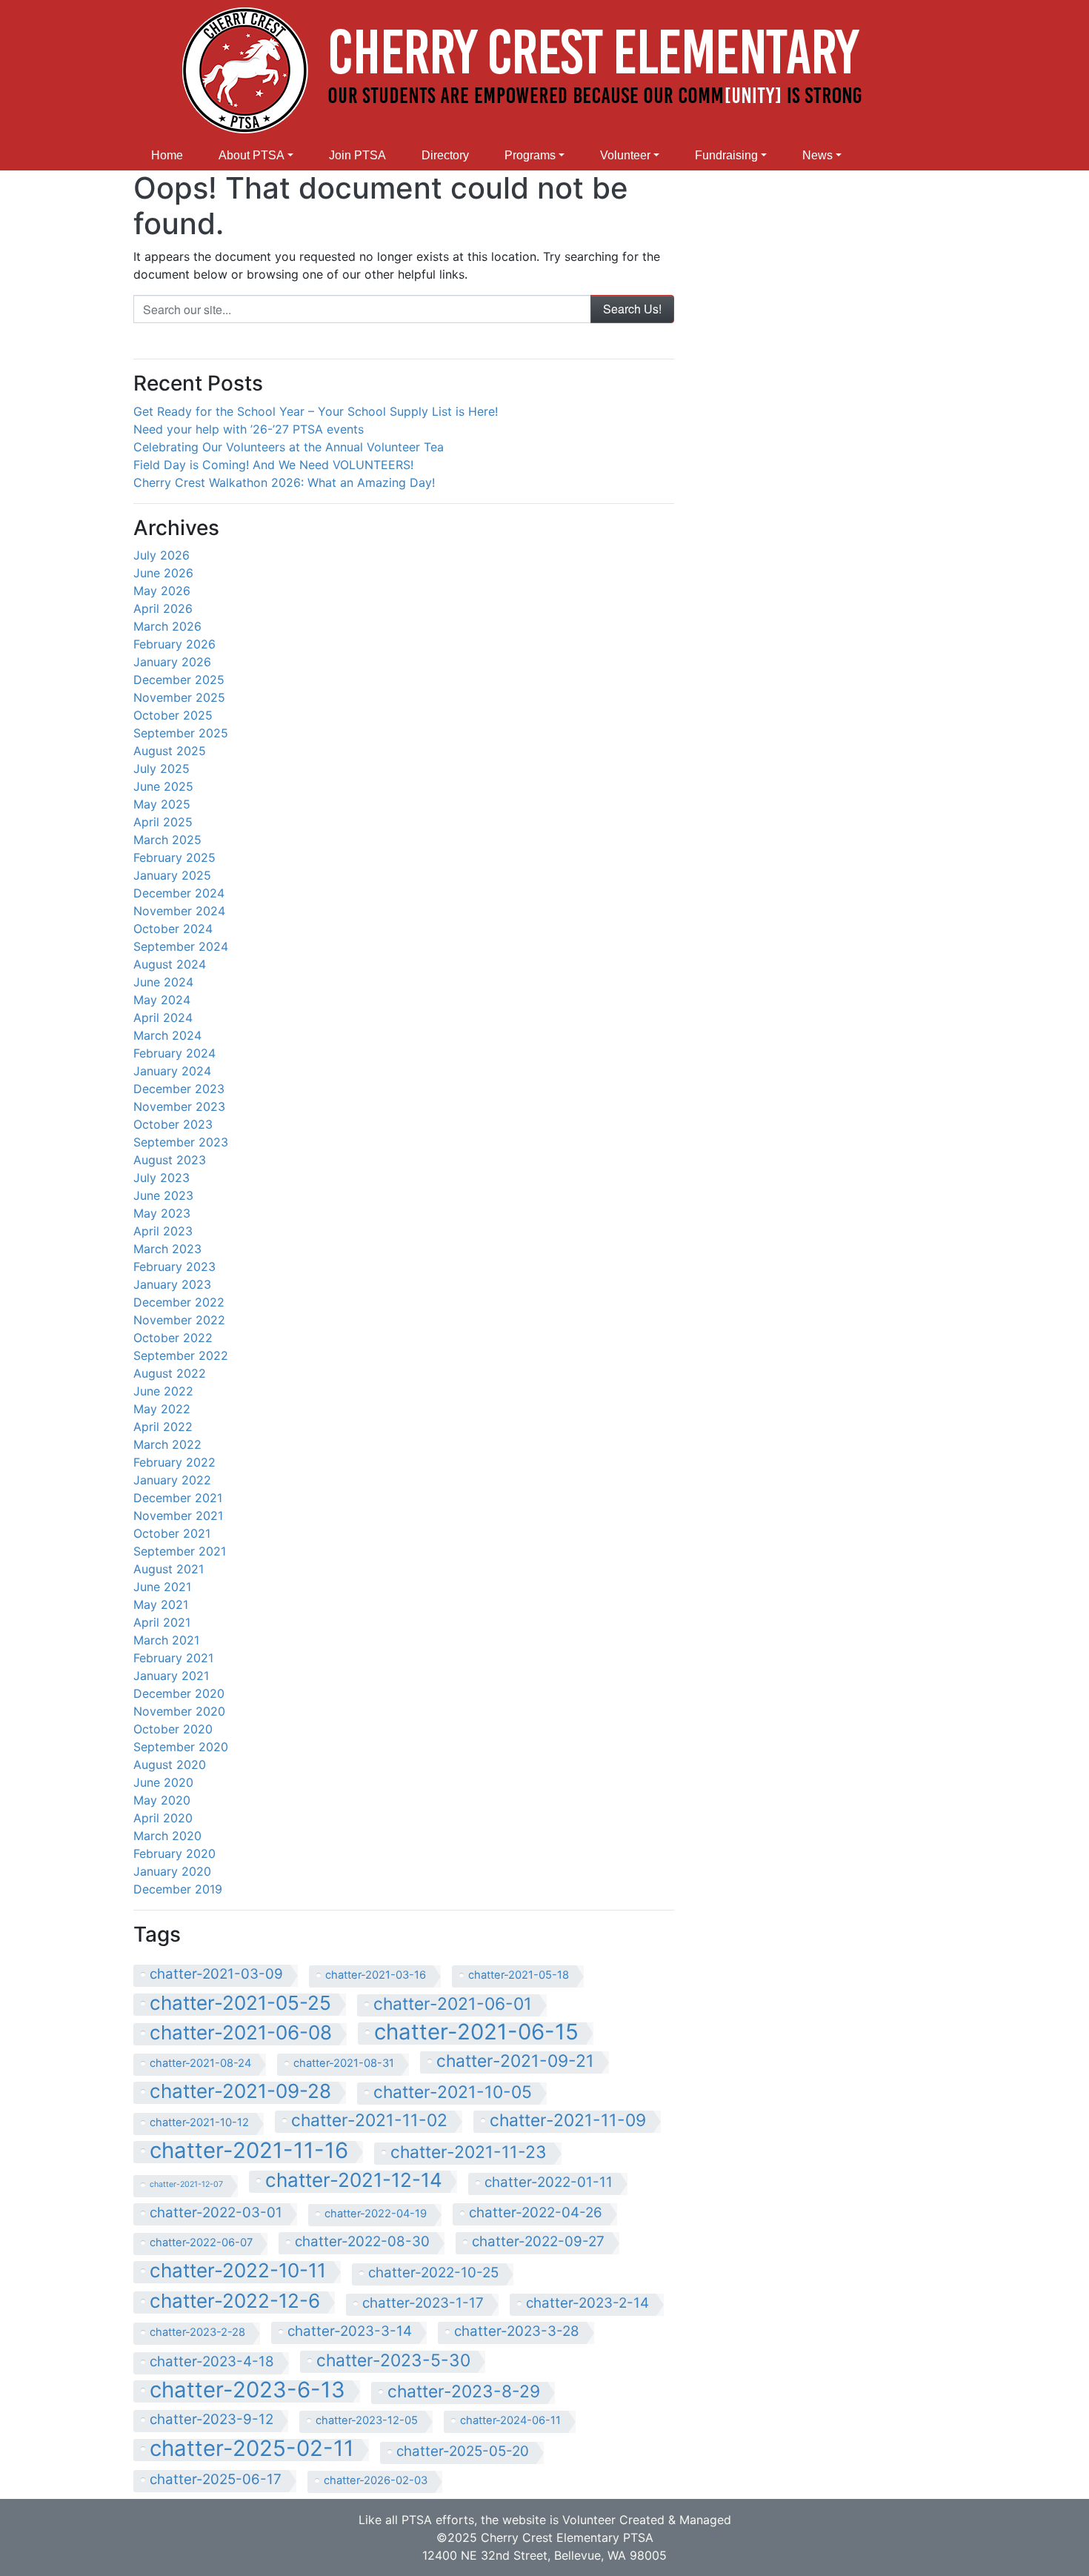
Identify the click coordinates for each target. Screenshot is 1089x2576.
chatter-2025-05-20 (463, 2451)
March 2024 (167, 1035)
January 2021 (171, 1676)
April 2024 (163, 1018)
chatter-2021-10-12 (199, 2122)
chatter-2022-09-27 (538, 2241)
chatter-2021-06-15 (476, 2034)
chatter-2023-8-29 (464, 2392)
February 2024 (174, 1053)
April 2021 (162, 1622)
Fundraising (726, 155)
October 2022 (173, 1338)
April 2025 (163, 822)
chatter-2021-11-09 (568, 2121)
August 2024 (170, 964)
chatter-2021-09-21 (515, 2061)
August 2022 (170, 1373)
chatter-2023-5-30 (393, 2361)
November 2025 (179, 697)
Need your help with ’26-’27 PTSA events (249, 429)
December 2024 (179, 893)
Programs (530, 155)
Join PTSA (357, 155)
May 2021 (161, 1604)
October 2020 (173, 1729)
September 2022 (181, 1355)
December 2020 (179, 1693)
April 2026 (163, 608)
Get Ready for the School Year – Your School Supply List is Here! (316, 411)
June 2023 (163, 1195)
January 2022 (172, 1480)
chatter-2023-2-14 (587, 2303)
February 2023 (174, 1267)
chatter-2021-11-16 (249, 2152)
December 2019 (178, 1889)
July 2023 (161, 1178)
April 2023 (163, 1231)
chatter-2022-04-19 (376, 2214)
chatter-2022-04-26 (536, 2212)
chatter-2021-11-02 (369, 2121)
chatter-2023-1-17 (423, 2303)
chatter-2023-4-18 (212, 2361)
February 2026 (174, 644)
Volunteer (625, 155)
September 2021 (180, 1551)
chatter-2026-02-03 (376, 2480)
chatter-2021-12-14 (354, 2181)
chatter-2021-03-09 (216, 1974)
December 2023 (179, 1089)
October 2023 (173, 1124)
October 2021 (172, 1533)
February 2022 (174, 1462)
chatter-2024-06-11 (510, 2420)
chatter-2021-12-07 (186, 2184)
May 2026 (162, 591)
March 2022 (167, 1444)
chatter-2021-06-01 (453, 2004)
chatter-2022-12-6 (235, 2302)
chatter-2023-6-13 (247, 2391)
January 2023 (172, 1284)
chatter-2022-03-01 (216, 2212)
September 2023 (181, 1142)
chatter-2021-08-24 (200, 2063)
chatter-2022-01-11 (549, 2182)
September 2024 (181, 946)
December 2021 (178, 1498)
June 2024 (163, 982)
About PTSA (252, 155)
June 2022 (163, 1391)
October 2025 (173, 715)
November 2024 (179, 911)
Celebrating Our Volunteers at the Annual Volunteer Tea (289, 447)
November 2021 (178, 1516)
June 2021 (162, 1587)
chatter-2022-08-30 (362, 2241)
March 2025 (167, 840)
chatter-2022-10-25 (433, 2273)
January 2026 (172, 662)
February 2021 (173, 1658)
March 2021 (166, 1640)
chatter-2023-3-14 (350, 2331)
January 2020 (172, 1871)
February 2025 (174, 857)
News (817, 155)
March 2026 (167, 626)
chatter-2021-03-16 (376, 1975)
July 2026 (161, 555)
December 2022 (179, 1302)
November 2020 (179, 1711)
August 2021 (169, 1569)
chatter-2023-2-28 (197, 2332)
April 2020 (163, 1818)
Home (167, 155)
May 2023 (162, 1213)
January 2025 (172, 875)
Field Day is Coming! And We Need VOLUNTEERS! (273, 465)
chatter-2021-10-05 (453, 2092)
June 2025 (163, 786)
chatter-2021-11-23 (469, 2152)
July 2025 (161, 769)
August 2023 (170, 1160)
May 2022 (162, 1409)
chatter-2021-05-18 (519, 1975)
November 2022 (179, 1320)
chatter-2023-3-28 (517, 2331)
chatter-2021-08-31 (344, 2063)
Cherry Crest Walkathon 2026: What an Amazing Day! (284, 482)
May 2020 (162, 1800)
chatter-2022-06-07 (201, 2243)
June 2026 (163, 573)
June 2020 (163, 1782)
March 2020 (167, 1836)
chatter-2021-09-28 (240, 2092)
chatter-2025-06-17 (216, 2479)
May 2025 (162, 804)
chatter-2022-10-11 (238, 2271)
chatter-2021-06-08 (241, 2034)
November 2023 (179, 1106)
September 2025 (181, 733)
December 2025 (179, 680)
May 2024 (162, 1000)
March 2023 (167, 1249)
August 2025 (170, 751)
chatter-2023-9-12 (212, 2419)
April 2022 (163, 1427)
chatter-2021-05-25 (240, 2004)
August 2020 (170, 1765)
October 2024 (173, 929)
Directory (445, 155)
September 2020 (181, 1747)
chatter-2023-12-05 (367, 2420)
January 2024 (172, 1071)
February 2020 (174, 1853)
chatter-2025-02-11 (252, 2450)
